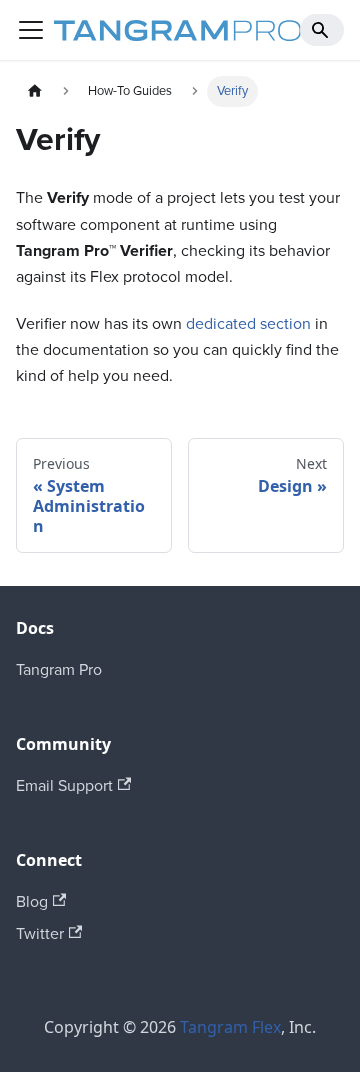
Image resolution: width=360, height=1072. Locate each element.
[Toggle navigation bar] (31, 30)
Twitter (40, 934)
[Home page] (35, 91)
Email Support (64, 786)
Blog (32, 902)
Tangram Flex (230, 1027)
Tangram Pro (59, 670)
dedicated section (248, 324)
